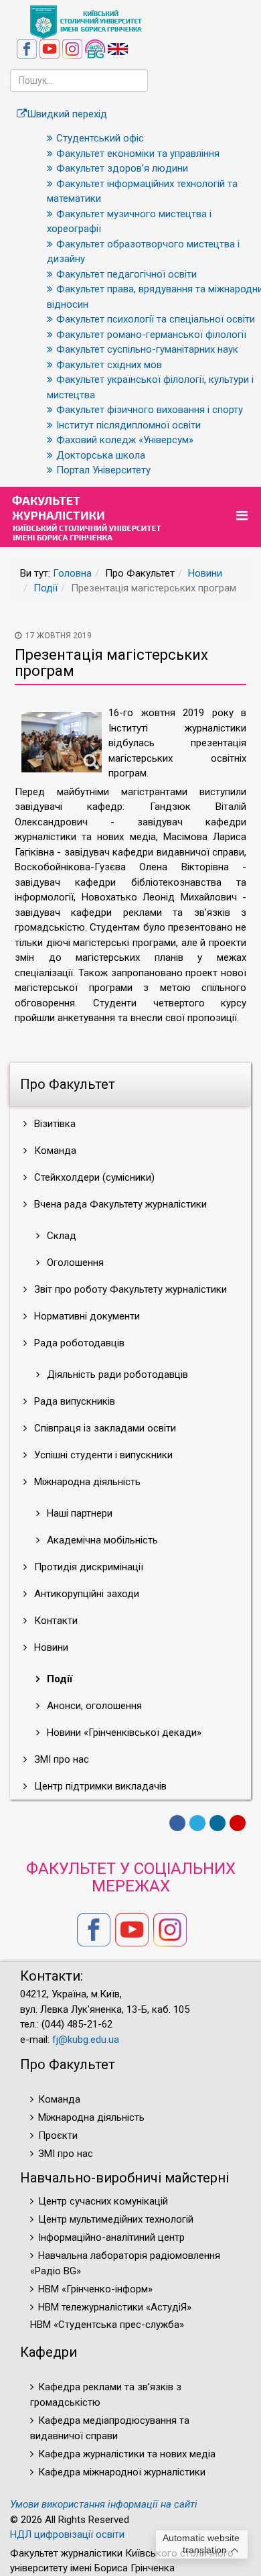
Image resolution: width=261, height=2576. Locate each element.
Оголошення (74, 1263)
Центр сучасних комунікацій (103, 2201)
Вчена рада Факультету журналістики (119, 1204)
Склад (60, 1236)
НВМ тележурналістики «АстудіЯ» (115, 2307)
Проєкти (58, 2135)
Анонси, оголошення (93, 1706)
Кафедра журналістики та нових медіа (127, 2454)
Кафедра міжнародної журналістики (122, 2472)
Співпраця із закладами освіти (104, 1428)
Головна (72, 573)
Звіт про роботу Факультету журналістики (129, 1289)
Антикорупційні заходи (85, 1594)
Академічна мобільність (101, 1540)
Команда (54, 1151)
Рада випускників (73, 1401)
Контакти (55, 1621)
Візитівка (54, 1124)
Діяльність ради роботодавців (116, 1374)
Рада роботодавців (78, 1343)
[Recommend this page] (238, 1823)
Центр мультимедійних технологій (116, 2219)
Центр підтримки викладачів (99, 1786)
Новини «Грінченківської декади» (123, 1733)
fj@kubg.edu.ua (86, 2040)
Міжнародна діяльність (86, 1482)
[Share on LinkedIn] (217, 1823)
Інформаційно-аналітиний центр (111, 2237)
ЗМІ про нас (60, 1759)
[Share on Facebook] (177, 1823)
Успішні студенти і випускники (102, 1455)
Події (46, 588)
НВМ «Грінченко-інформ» (95, 2289)
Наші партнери (78, 1513)
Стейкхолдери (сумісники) (93, 1177)
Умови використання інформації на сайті (104, 2504)
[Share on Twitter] (197, 1823)
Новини (205, 573)
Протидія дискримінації (87, 1567)
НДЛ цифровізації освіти (67, 2534)
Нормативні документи (86, 1316)
